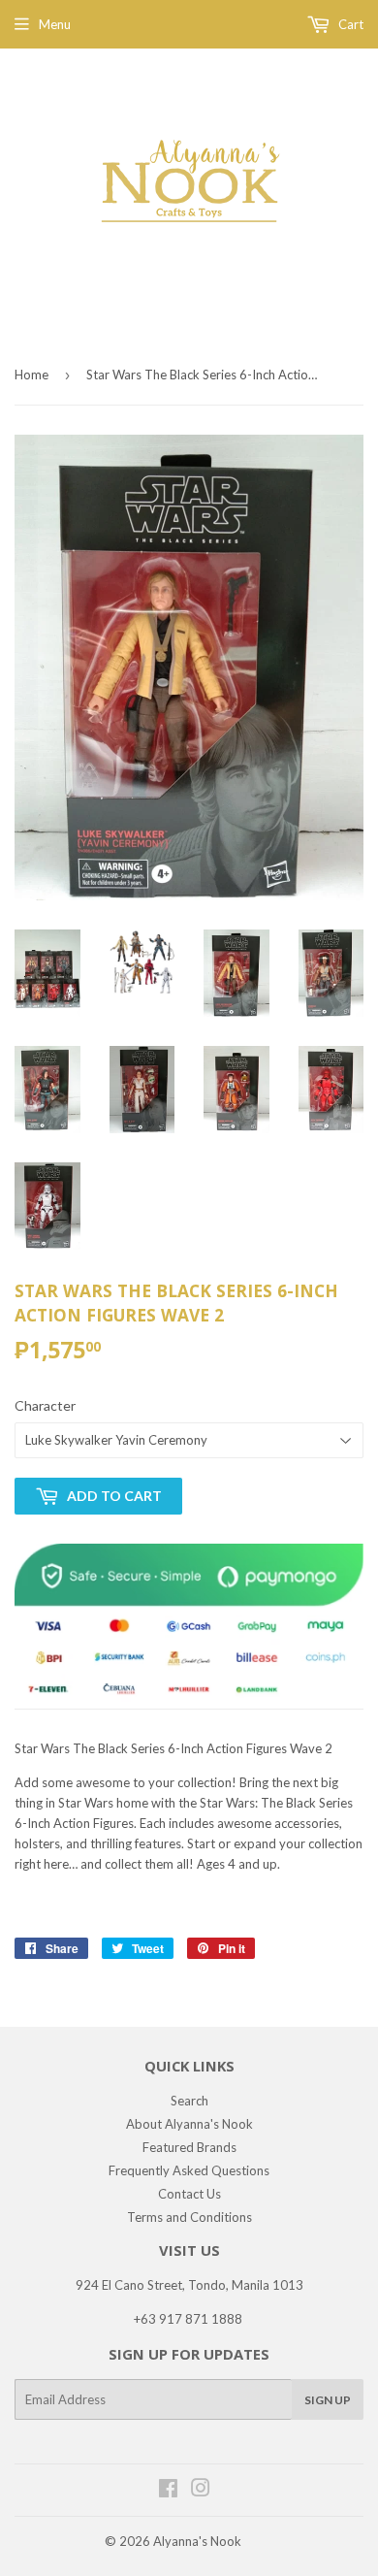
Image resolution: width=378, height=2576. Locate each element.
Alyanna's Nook (197, 2541)
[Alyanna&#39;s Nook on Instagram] (201, 2491)
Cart (349, 24)
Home (31, 375)
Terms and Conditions (189, 2217)
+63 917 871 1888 (188, 2319)
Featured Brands (189, 2147)
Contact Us (189, 2194)
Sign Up (328, 2400)
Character (45, 1405)
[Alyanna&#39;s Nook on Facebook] (168, 2491)
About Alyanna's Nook (189, 2124)
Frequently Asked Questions (189, 2170)
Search (189, 2101)
